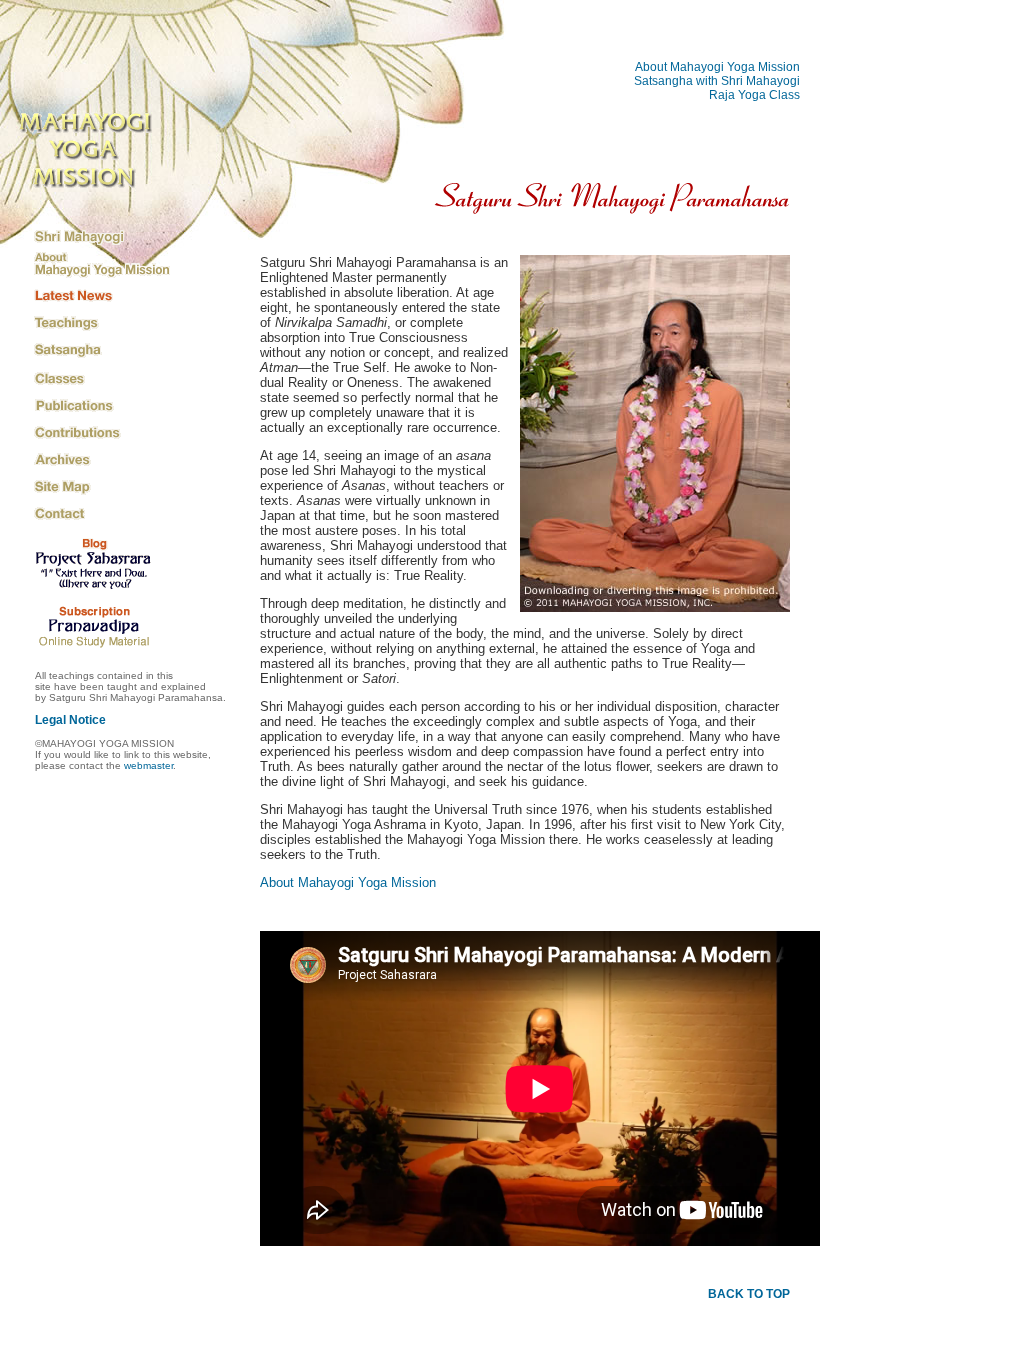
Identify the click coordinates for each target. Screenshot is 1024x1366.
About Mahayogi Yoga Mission (717, 67)
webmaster (148, 765)
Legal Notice (70, 720)
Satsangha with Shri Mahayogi (717, 81)
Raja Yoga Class (754, 95)
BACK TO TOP (749, 1294)
